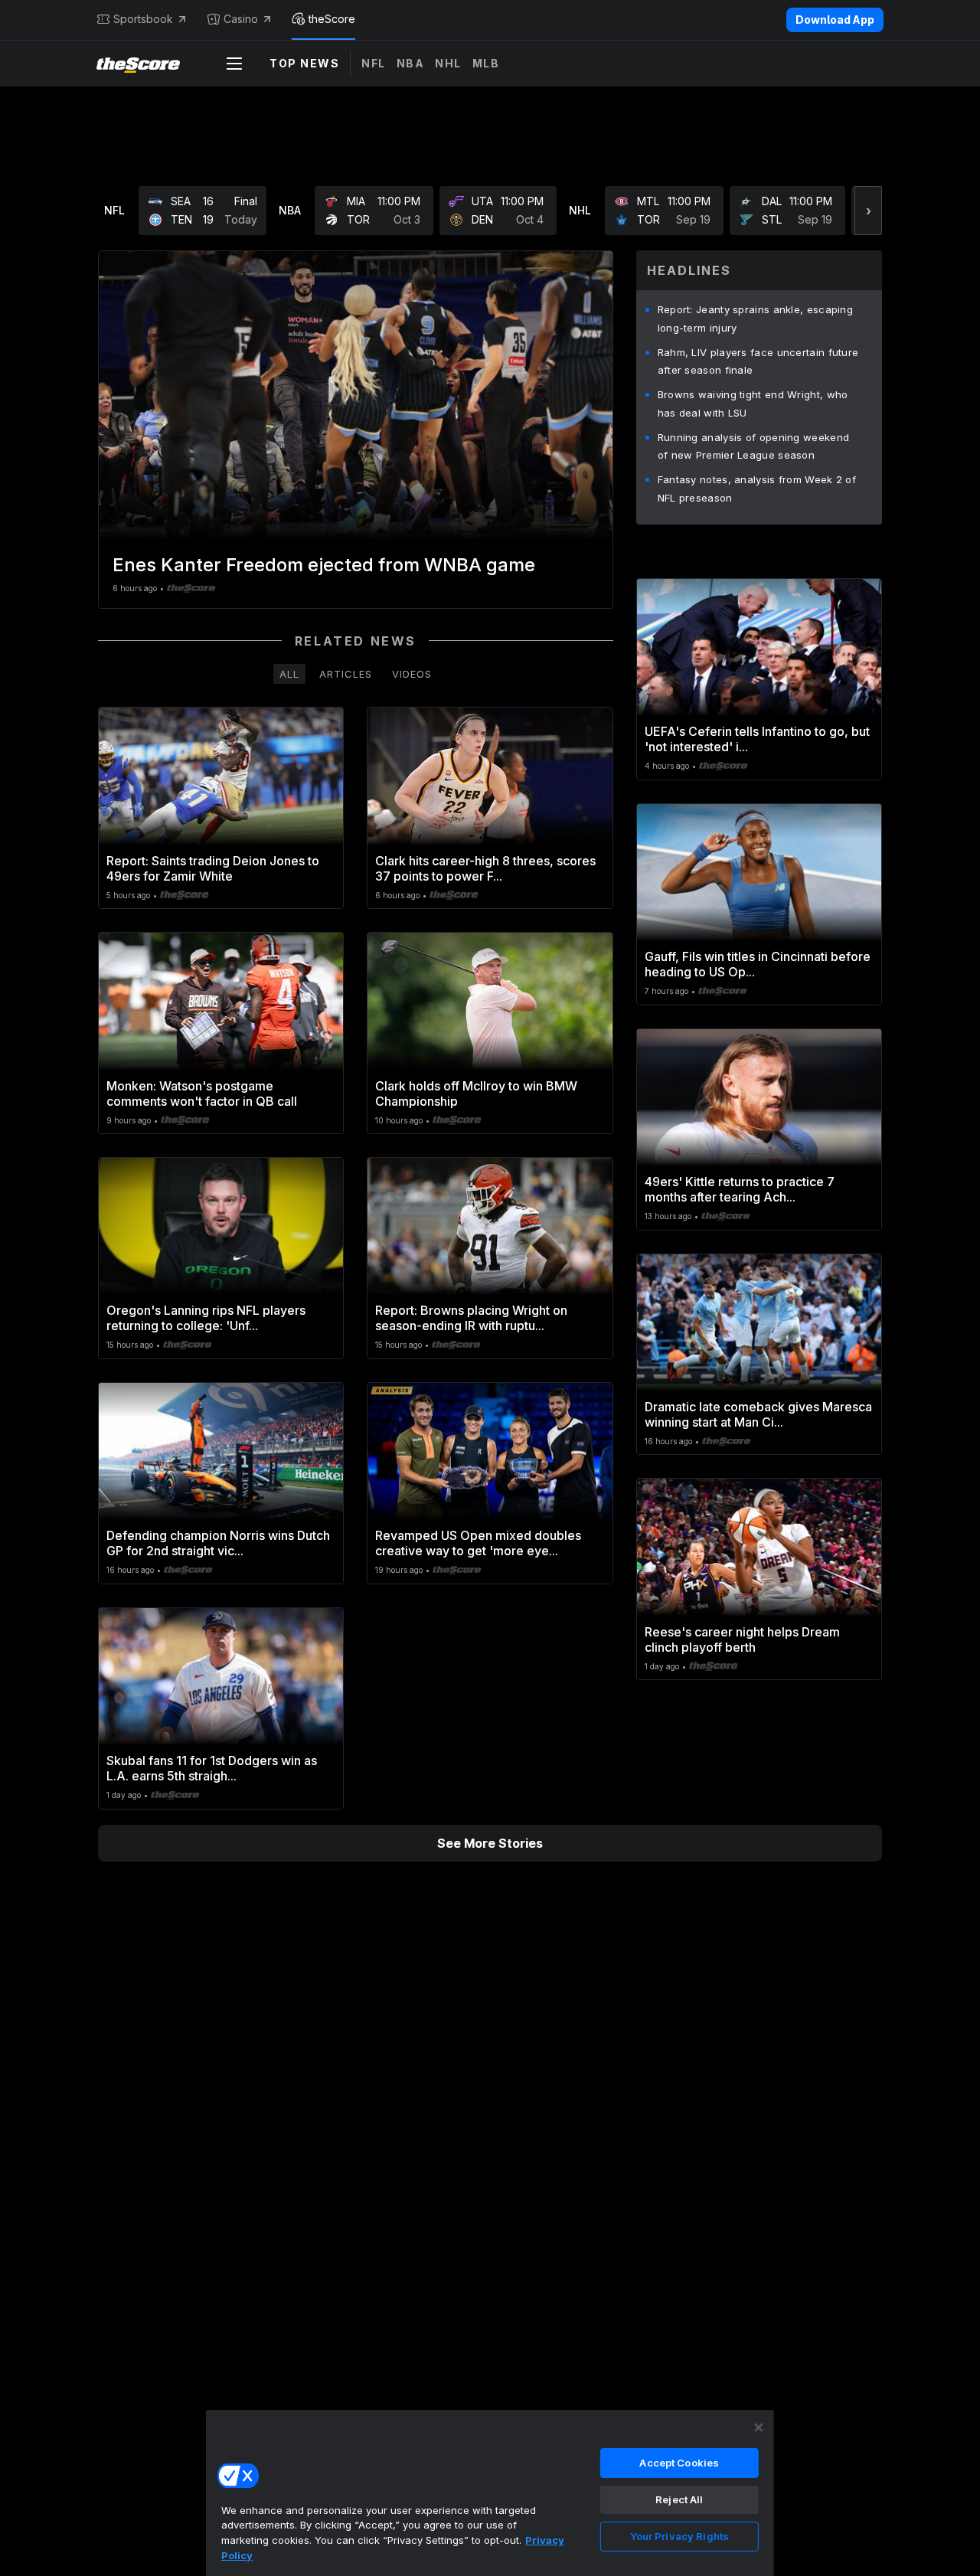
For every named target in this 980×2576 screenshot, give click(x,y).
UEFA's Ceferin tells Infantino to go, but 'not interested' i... (757, 739)
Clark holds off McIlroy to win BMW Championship (476, 1093)
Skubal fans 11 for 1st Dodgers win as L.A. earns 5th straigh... (212, 1768)
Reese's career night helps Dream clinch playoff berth (742, 1639)
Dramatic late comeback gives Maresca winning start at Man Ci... (758, 1414)
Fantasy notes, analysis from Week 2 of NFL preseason (757, 489)
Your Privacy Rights (679, 2536)
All (289, 674)
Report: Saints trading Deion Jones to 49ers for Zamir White (213, 868)
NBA (411, 63)
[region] (490, 2493)
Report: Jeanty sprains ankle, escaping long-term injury (755, 319)
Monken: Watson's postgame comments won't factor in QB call (202, 1093)
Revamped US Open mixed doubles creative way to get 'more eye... (478, 1543)
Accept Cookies (679, 2463)
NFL (374, 63)
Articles (346, 674)
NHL (448, 63)
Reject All (679, 2499)
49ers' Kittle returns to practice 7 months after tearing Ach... (740, 1189)
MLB (486, 63)
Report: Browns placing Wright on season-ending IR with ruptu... (471, 1318)
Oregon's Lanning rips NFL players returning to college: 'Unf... (206, 1318)
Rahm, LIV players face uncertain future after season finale (758, 361)
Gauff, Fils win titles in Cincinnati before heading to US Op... (758, 964)
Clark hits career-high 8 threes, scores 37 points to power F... (485, 868)
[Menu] (234, 64)
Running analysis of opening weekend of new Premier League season (754, 446)
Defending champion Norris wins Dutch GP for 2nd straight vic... (218, 1543)
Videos (412, 674)
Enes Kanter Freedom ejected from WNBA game (324, 565)
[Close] (759, 2427)
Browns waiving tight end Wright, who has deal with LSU (753, 404)
